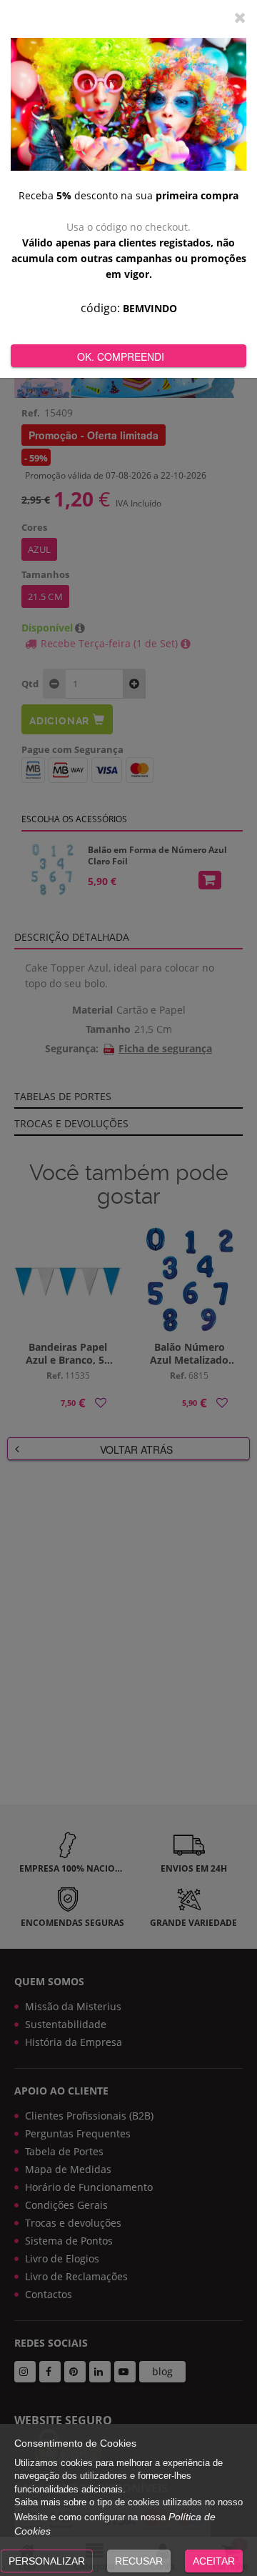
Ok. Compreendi (121, 356)
